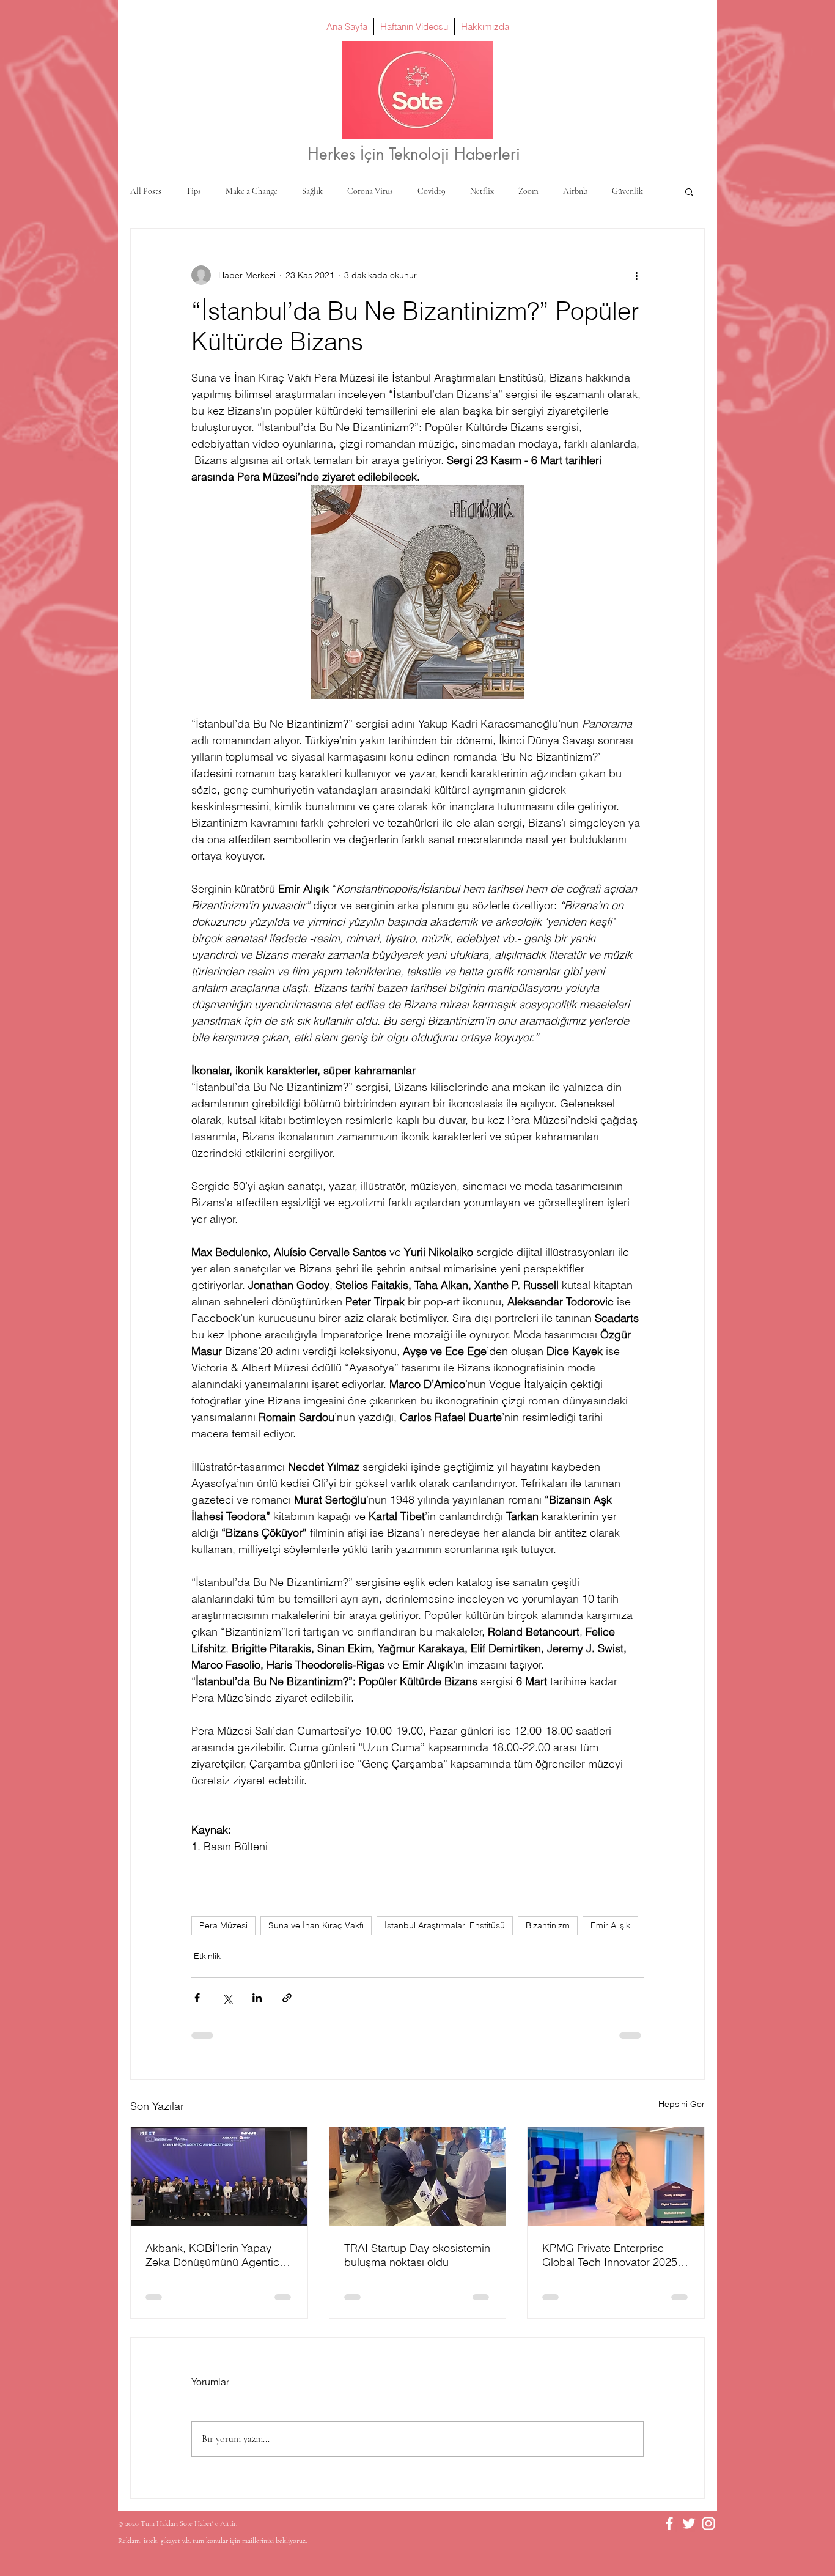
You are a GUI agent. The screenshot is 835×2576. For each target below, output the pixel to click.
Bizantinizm (548, 1925)
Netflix (482, 191)
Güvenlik (627, 191)
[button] (689, 191)
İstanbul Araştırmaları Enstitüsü (445, 1925)
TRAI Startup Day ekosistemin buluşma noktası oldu (417, 2255)
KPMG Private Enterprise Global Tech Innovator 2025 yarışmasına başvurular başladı (610, 2255)
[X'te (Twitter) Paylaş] (227, 1998)
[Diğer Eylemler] (636, 275)
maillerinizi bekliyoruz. (275, 2541)
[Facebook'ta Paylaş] (197, 1998)
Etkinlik (207, 1956)
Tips (193, 191)
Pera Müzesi (223, 1925)
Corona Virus (370, 191)
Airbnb (575, 191)
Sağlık (312, 191)
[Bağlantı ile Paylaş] (287, 1998)
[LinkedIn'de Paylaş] (257, 1998)
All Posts (146, 191)
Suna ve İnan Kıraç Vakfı (316, 1925)
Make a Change (252, 191)
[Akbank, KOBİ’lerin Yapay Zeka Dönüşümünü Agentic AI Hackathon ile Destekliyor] (219, 2177)
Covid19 (432, 191)
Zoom (528, 191)
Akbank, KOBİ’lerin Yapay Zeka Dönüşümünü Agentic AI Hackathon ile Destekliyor (215, 2255)
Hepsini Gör (682, 2104)
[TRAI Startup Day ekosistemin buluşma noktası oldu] (418, 2177)
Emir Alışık (610, 1925)
